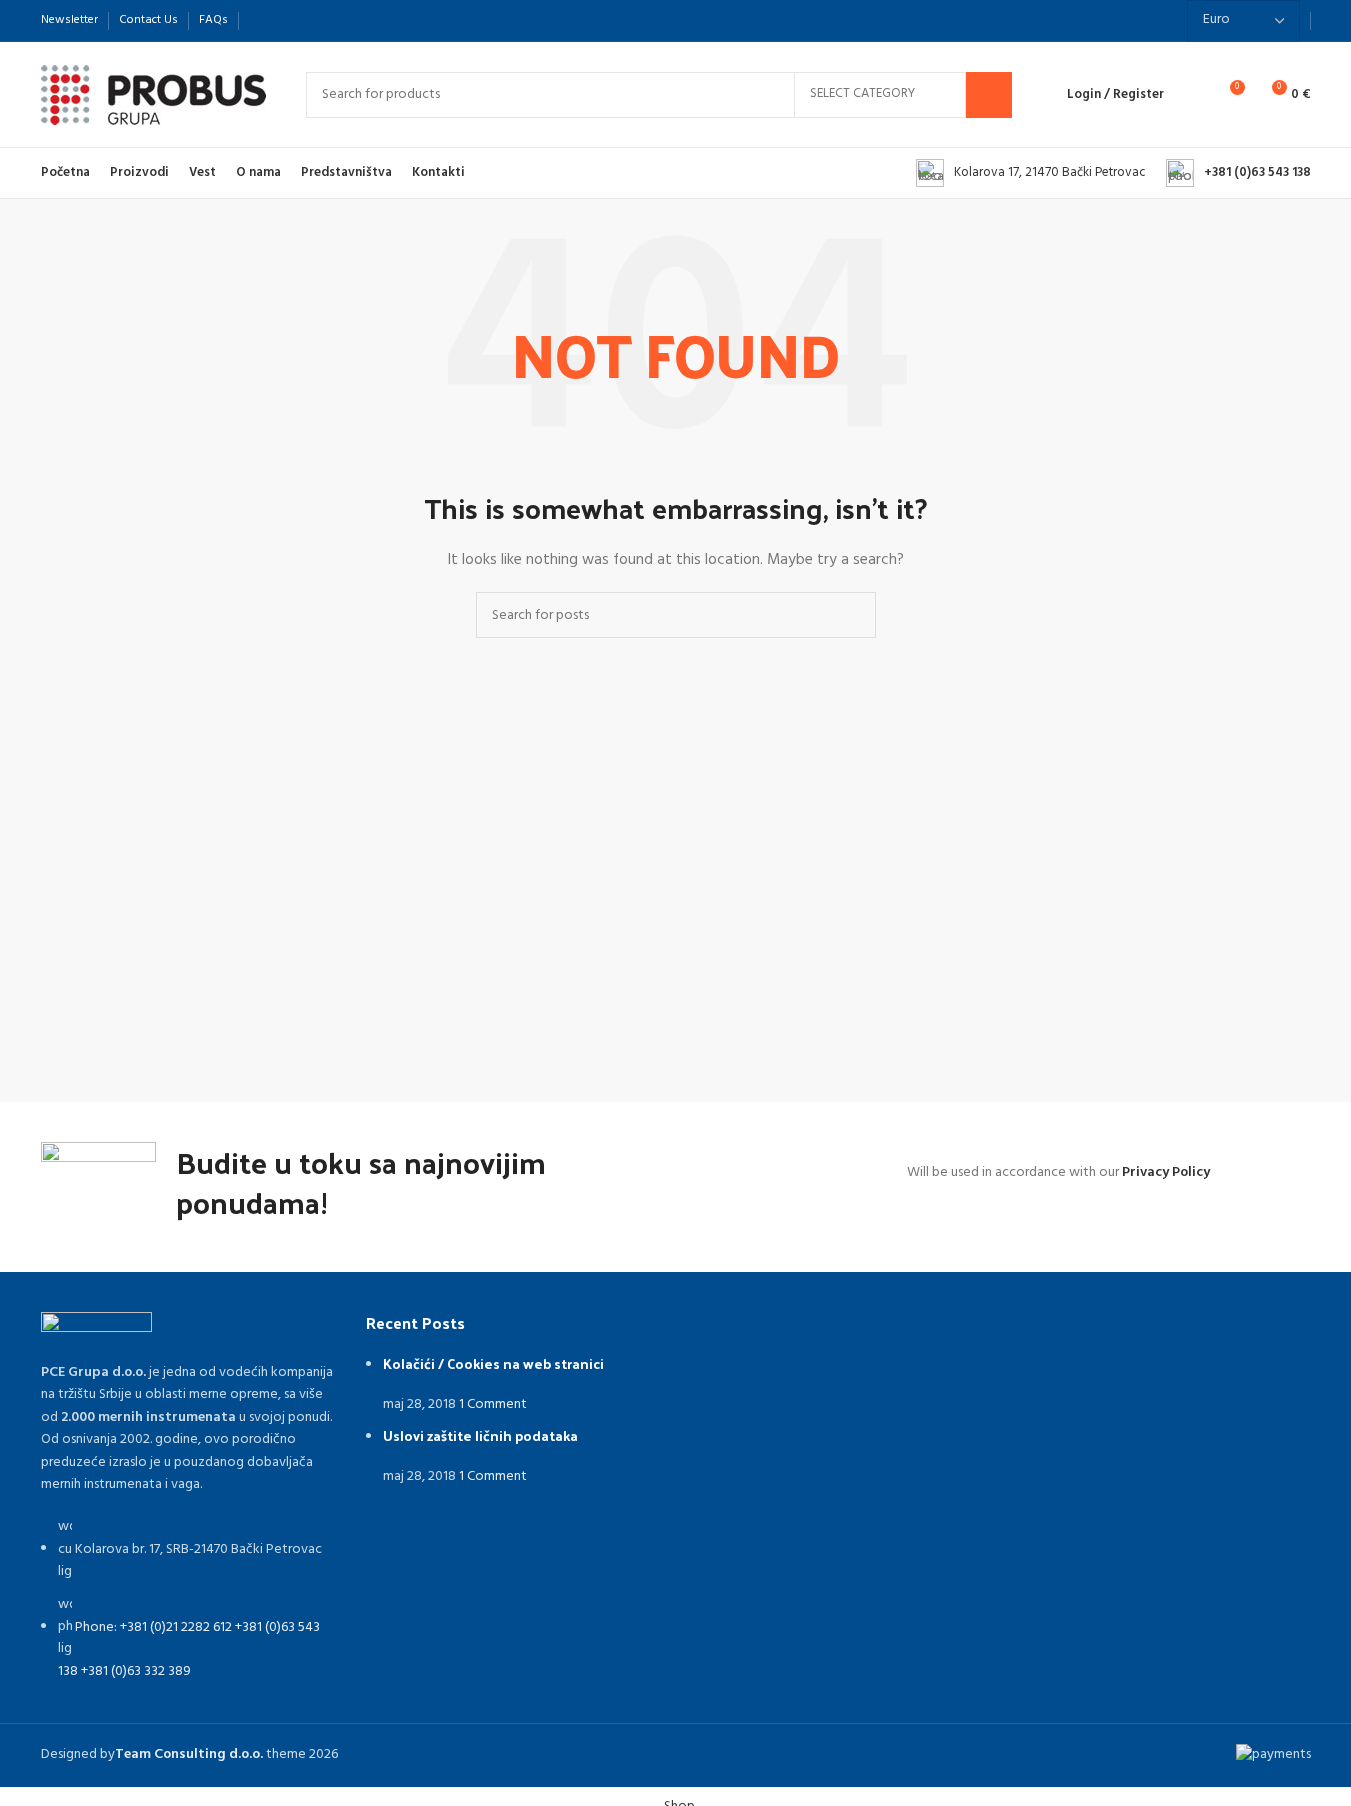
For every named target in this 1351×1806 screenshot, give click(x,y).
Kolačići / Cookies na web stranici (493, 1363)
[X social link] (285, 20)
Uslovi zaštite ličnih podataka (480, 1435)
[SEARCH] (989, 95)
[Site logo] (153, 94)
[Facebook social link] (261, 20)
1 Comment (493, 1404)
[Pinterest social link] (309, 20)
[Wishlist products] (1192, 95)
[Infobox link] (1031, 173)
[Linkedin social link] (333, 20)
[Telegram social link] (357, 20)
